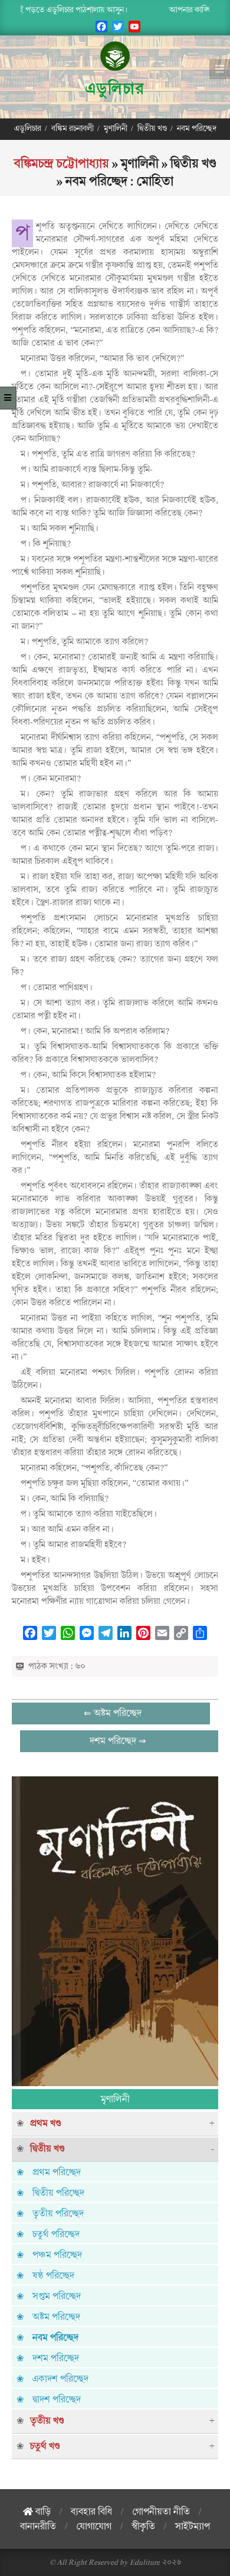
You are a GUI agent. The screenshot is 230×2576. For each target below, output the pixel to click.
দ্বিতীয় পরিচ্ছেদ (58, 2193)
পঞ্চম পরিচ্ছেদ (57, 2255)
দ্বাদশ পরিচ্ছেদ (57, 2400)
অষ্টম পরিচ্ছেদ (56, 2317)
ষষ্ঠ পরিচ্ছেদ (53, 2276)
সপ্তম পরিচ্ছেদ (57, 2296)
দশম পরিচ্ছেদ (56, 2358)
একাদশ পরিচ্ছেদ (60, 2379)
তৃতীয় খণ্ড (47, 2421)
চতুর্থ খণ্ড (45, 2446)
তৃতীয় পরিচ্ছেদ (58, 2214)
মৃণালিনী (115, 2099)
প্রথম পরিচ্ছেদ (57, 2172)
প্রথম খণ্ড (46, 2123)
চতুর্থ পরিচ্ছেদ (56, 2234)
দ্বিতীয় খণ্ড (47, 2149)
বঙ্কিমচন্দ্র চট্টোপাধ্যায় (62, 163)
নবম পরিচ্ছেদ (55, 2338)
